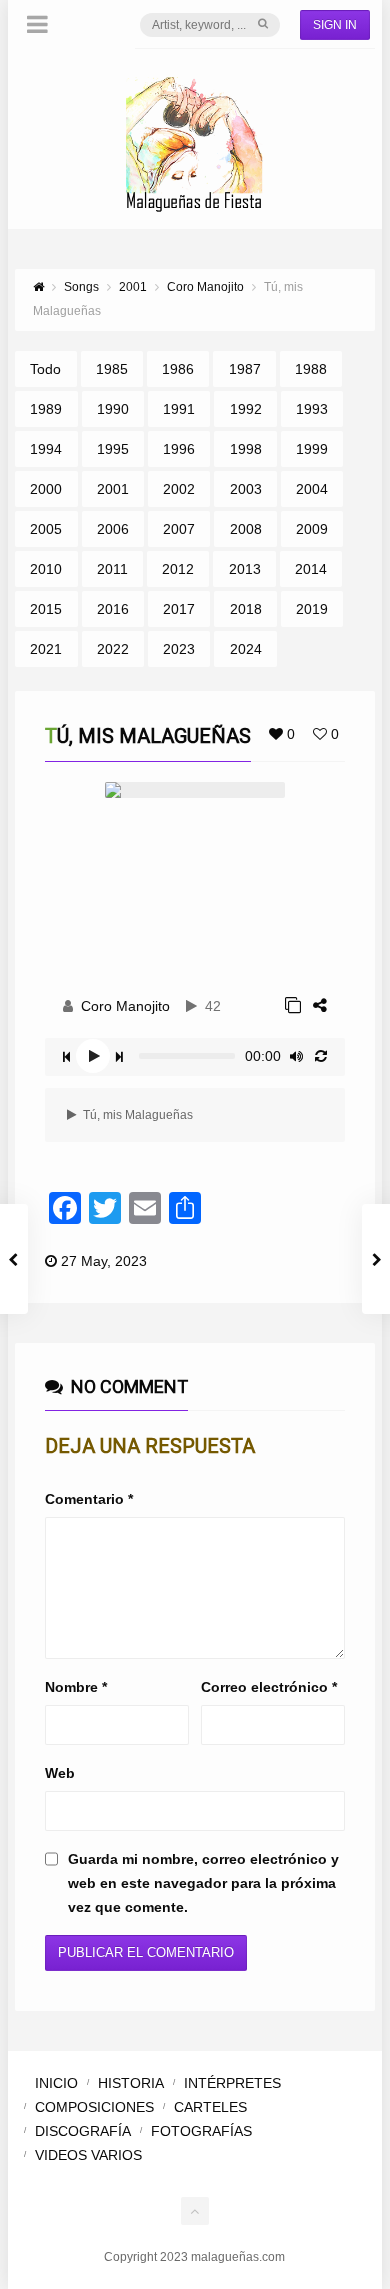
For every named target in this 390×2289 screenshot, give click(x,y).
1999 (312, 449)
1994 (46, 449)
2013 (245, 569)
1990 (113, 409)
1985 (112, 369)
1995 (113, 449)
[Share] (320, 1005)
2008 (246, 529)
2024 (246, 649)
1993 (312, 409)
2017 (179, 609)
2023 (179, 649)
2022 (113, 649)
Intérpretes (232, 2083)
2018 (246, 609)
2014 (311, 569)
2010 (46, 569)
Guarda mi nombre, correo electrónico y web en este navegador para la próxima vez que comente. (203, 1883)
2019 (312, 609)
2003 (246, 489)
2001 (113, 489)
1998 (246, 449)
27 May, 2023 (104, 1261)
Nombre (76, 1687)
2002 (179, 489)
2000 (46, 489)
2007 (179, 529)
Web (60, 1773)
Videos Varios (88, 2155)
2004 (312, 489)
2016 (113, 609)
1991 (179, 409)
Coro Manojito (125, 1006)
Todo (45, 369)
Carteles (210, 2107)
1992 (246, 409)
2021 (46, 649)
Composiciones (94, 2107)
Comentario (89, 1499)
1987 (245, 369)
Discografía (83, 2131)
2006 (113, 529)
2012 (178, 569)
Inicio (56, 2083)
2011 (112, 569)
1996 (179, 449)
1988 (311, 369)
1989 (46, 409)
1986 (178, 369)
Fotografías (201, 2131)
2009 (312, 529)
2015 (46, 609)
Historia (131, 2083)
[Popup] (293, 1005)
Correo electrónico (269, 1687)
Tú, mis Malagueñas (136, 1115)
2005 (46, 529)
